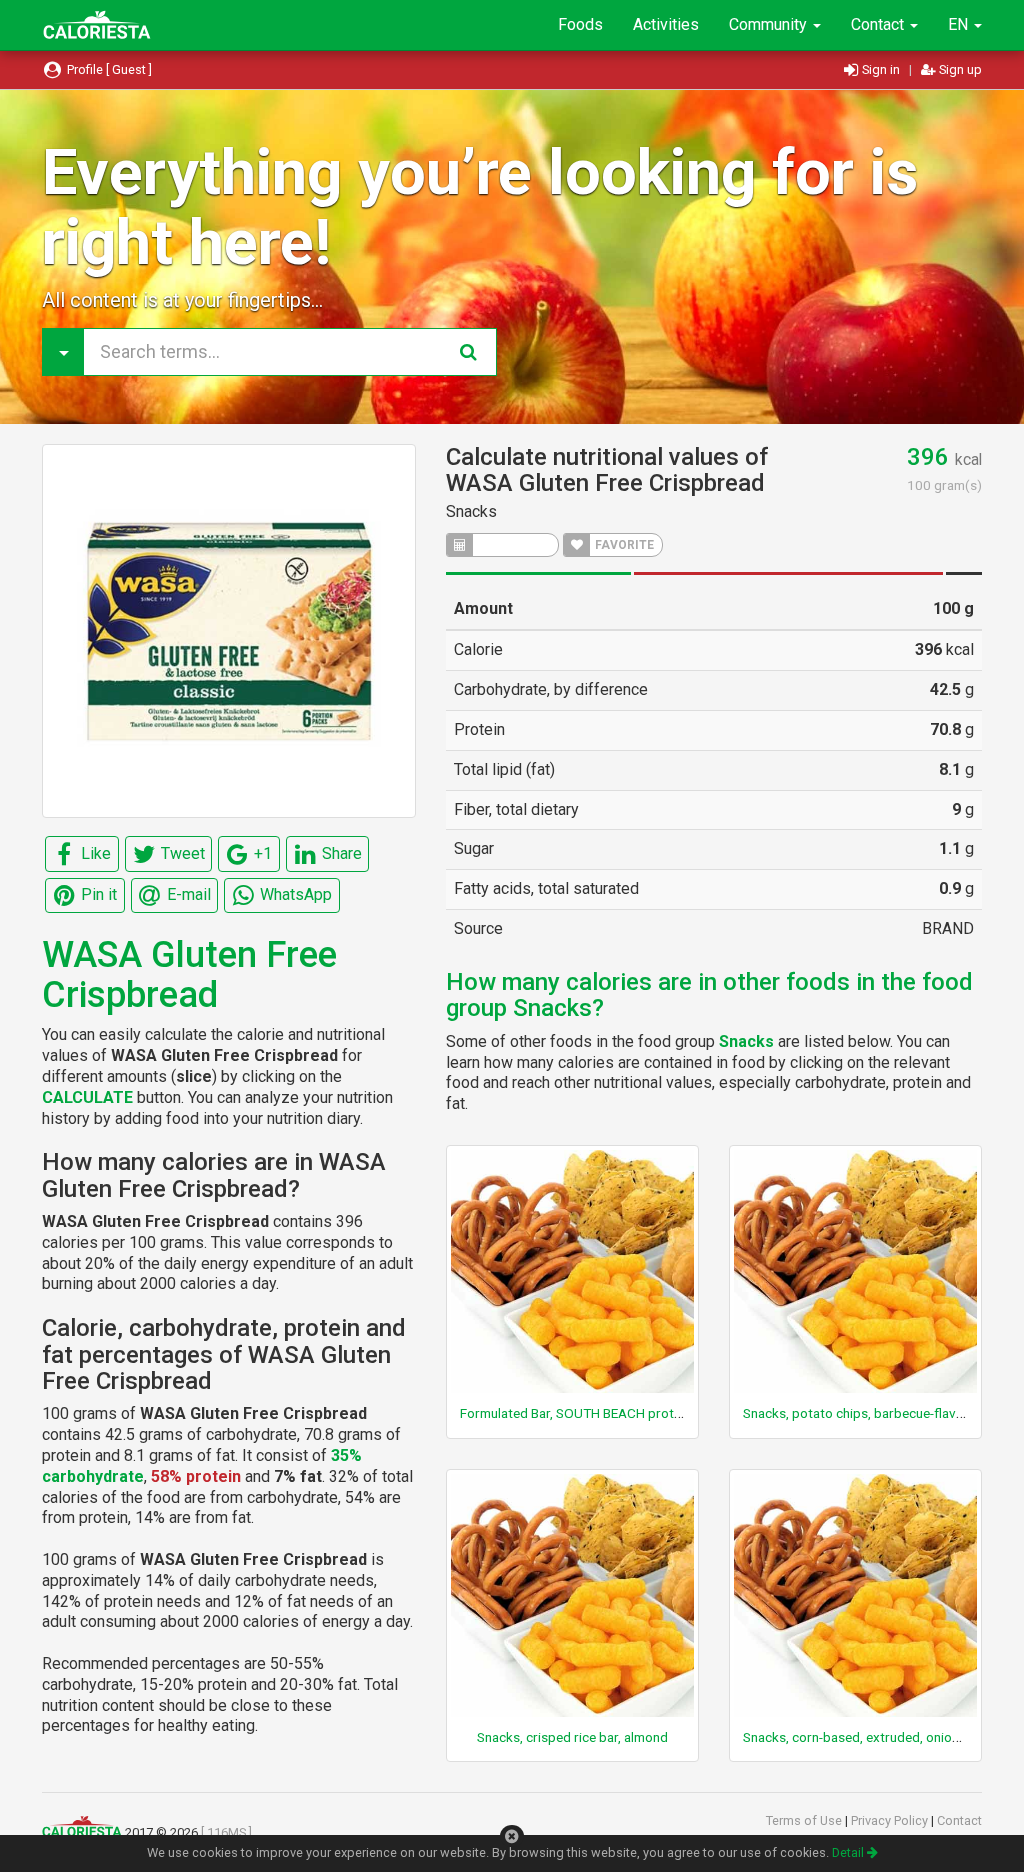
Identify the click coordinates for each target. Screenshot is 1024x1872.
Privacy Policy (891, 1820)
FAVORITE (623, 545)
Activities (666, 24)
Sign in (881, 69)
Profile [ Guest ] (108, 69)
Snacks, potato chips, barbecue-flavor (856, 1413)
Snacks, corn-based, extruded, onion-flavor (870, 1737)
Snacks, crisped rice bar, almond (572, 1737)
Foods (580, 24)
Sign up (959, 69)
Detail (849, 1852)
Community (770, 24)
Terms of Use (805, 1820)
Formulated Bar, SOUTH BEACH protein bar (587, 1413)
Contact (879, 24)
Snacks (471, 511)
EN (960, 24)
